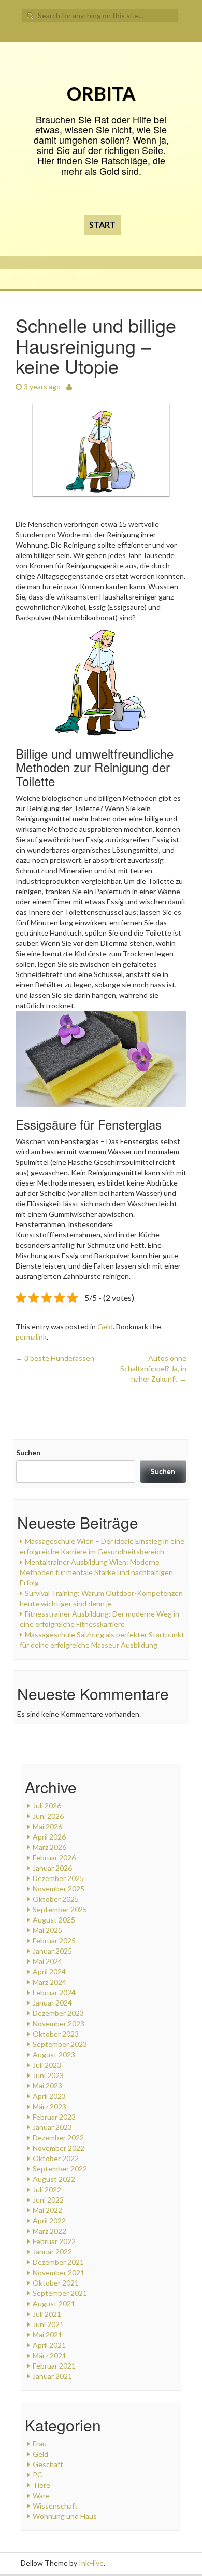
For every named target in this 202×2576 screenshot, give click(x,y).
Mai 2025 (47, 1930)
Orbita (101, 93)
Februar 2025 (54, 1940)
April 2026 (49, 1837)
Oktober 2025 (56, 1899)
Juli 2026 (47, 1806)
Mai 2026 (47, 1826)
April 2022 (49, 2220)
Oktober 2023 (56, 2034)
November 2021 (59, 2272)
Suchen (28, 1452)
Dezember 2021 (58, 2262)
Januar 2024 (52, 2003)
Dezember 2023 (58, 2013)
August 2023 (54, 2055)
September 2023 (60, 2044)
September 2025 (60, 1909)
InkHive (91, 2563)
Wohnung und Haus (65, 2516)
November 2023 (59, 2023)
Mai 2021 (47, 2335)
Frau (40, 2443)
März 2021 (49, 2355)
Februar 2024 (54, 1992)
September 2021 (60, 2293)
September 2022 (60, 2169)
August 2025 (54, 1920)
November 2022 (59, 2148)
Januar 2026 (52, 1868)
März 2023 (49, 2106)
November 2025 (59, 1889)
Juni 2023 (48, 2075)
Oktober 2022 (56, 2158)
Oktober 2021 (56, 2283)
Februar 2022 (54, 2241)
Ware (41, 2495)
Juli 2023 (47, 2065)
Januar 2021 (52, 2376)
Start (102, 224)
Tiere (41, 2485)
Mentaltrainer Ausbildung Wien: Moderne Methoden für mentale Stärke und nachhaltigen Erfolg (96, 1572)
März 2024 (49, 1982)
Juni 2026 (48, 1816)
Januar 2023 (52, 2127)
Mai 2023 (47, 2086)
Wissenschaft (55, 2506)
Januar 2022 (52, 2252)
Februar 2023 (54, 2117)
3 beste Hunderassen (55, 1358)
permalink (31, 1337)
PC (38, 2475)
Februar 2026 (54, 1857)
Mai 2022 (47, 2210)
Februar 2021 (54, 2366)
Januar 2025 (52, 1951)
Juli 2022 (47, 2189)
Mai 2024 (47, 1961)
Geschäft (48, 2464)
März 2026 (49, 1847)
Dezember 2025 (58, 1878)
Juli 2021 (47, 2314)
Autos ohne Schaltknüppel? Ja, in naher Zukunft (153, 1368)
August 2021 (54, 2303)
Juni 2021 (48, 2324)
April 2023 (49, 2096)
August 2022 (54, 2179)
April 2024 (49, 1972)
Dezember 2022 (58, 2138)
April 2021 (49, 2345)
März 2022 (49, 2231)
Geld (105, 1326)
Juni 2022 (48, 2200)
